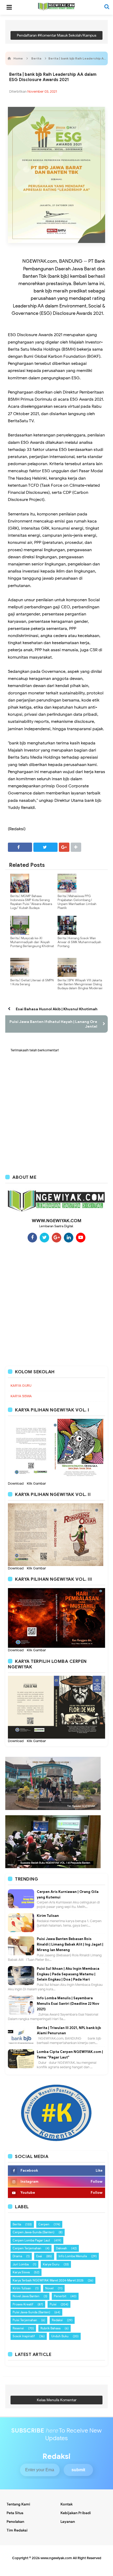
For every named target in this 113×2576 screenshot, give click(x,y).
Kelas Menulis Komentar (57, 2400)
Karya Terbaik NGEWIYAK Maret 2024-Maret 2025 (48, 2280)
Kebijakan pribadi (76, 2513)
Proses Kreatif (23, 2304)
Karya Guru (51, 2264)
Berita (17, 2224)
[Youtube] (81, 1237)
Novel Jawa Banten (26, 2296)
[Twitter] (44, 1237)
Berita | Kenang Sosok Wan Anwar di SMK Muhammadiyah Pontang (79, 942)
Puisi (53, 2304)
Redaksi (57, 2320)
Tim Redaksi (17, 2530)
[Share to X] (45, 847)
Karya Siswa (21, 2272)
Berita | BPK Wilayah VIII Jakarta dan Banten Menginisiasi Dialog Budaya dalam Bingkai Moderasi (80, 984)
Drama (17, 2256)
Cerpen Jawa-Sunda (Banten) (34, 2232)
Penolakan (15, 2522)
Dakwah (61, 2248)
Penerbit (60, 2296)
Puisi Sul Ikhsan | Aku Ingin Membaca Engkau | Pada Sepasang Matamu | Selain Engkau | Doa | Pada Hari (68, 1974)
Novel (49, 2288)
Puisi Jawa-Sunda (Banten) (31, 2312)
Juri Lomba (21, 2264)
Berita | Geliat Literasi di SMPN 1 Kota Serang (32, 982)
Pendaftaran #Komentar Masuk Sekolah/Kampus (57, 35)
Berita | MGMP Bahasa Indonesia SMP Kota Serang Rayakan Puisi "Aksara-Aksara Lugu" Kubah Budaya (31, 902)
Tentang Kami (18, 2504)
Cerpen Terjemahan (27, 2248)
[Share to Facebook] (20, 847)
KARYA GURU (21, 1386)
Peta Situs (15, 2513)
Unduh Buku (60, 2336)
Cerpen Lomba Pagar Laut (31, 2240)
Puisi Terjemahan (25, 2320)
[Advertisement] (56, 1304)
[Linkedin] (69, 1237)
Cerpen (44, 2224)
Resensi (18, 2328)
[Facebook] (32, 1237)
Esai (39, 2256)
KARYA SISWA (21, 1396)
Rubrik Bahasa (50, 2328)
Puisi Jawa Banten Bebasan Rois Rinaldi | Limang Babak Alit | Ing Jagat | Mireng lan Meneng (70, 1944)
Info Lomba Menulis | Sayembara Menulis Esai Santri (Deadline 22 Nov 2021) (68, 2004)
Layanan (68, 2522)
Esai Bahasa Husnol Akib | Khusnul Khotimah (57, 1009)
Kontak (66, 2504)
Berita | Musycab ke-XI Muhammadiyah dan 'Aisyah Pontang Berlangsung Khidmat (32, 942)
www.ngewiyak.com (56, 2558)
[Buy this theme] (56, 2112)
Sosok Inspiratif (24, 2336)
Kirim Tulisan (48, 1916)
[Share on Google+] (64, 847)
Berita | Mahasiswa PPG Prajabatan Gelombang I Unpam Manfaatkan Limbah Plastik (77, 902)
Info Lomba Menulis (73, 2256)
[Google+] (56, 1237)
